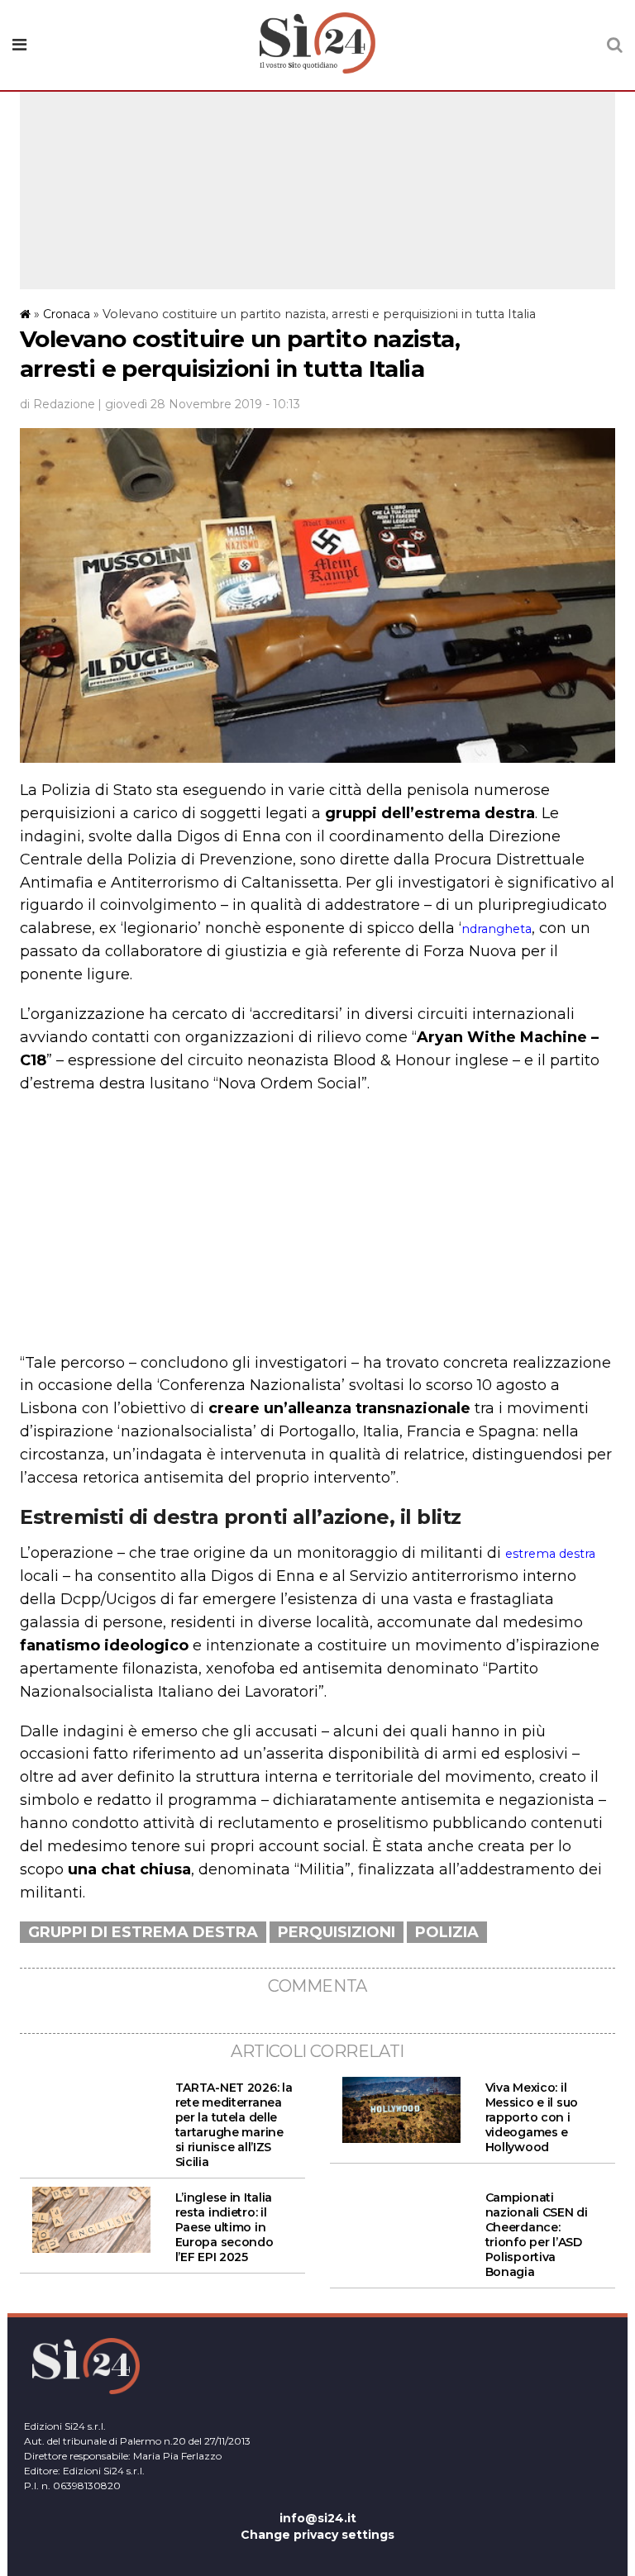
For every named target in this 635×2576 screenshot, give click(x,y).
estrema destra (550, 1554)
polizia (447, 1932)
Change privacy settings (317, 2535)
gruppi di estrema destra (143, 1932)
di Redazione (57, 404)
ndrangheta (497, 929)
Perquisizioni (337, 1932)
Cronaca (67, 314)
